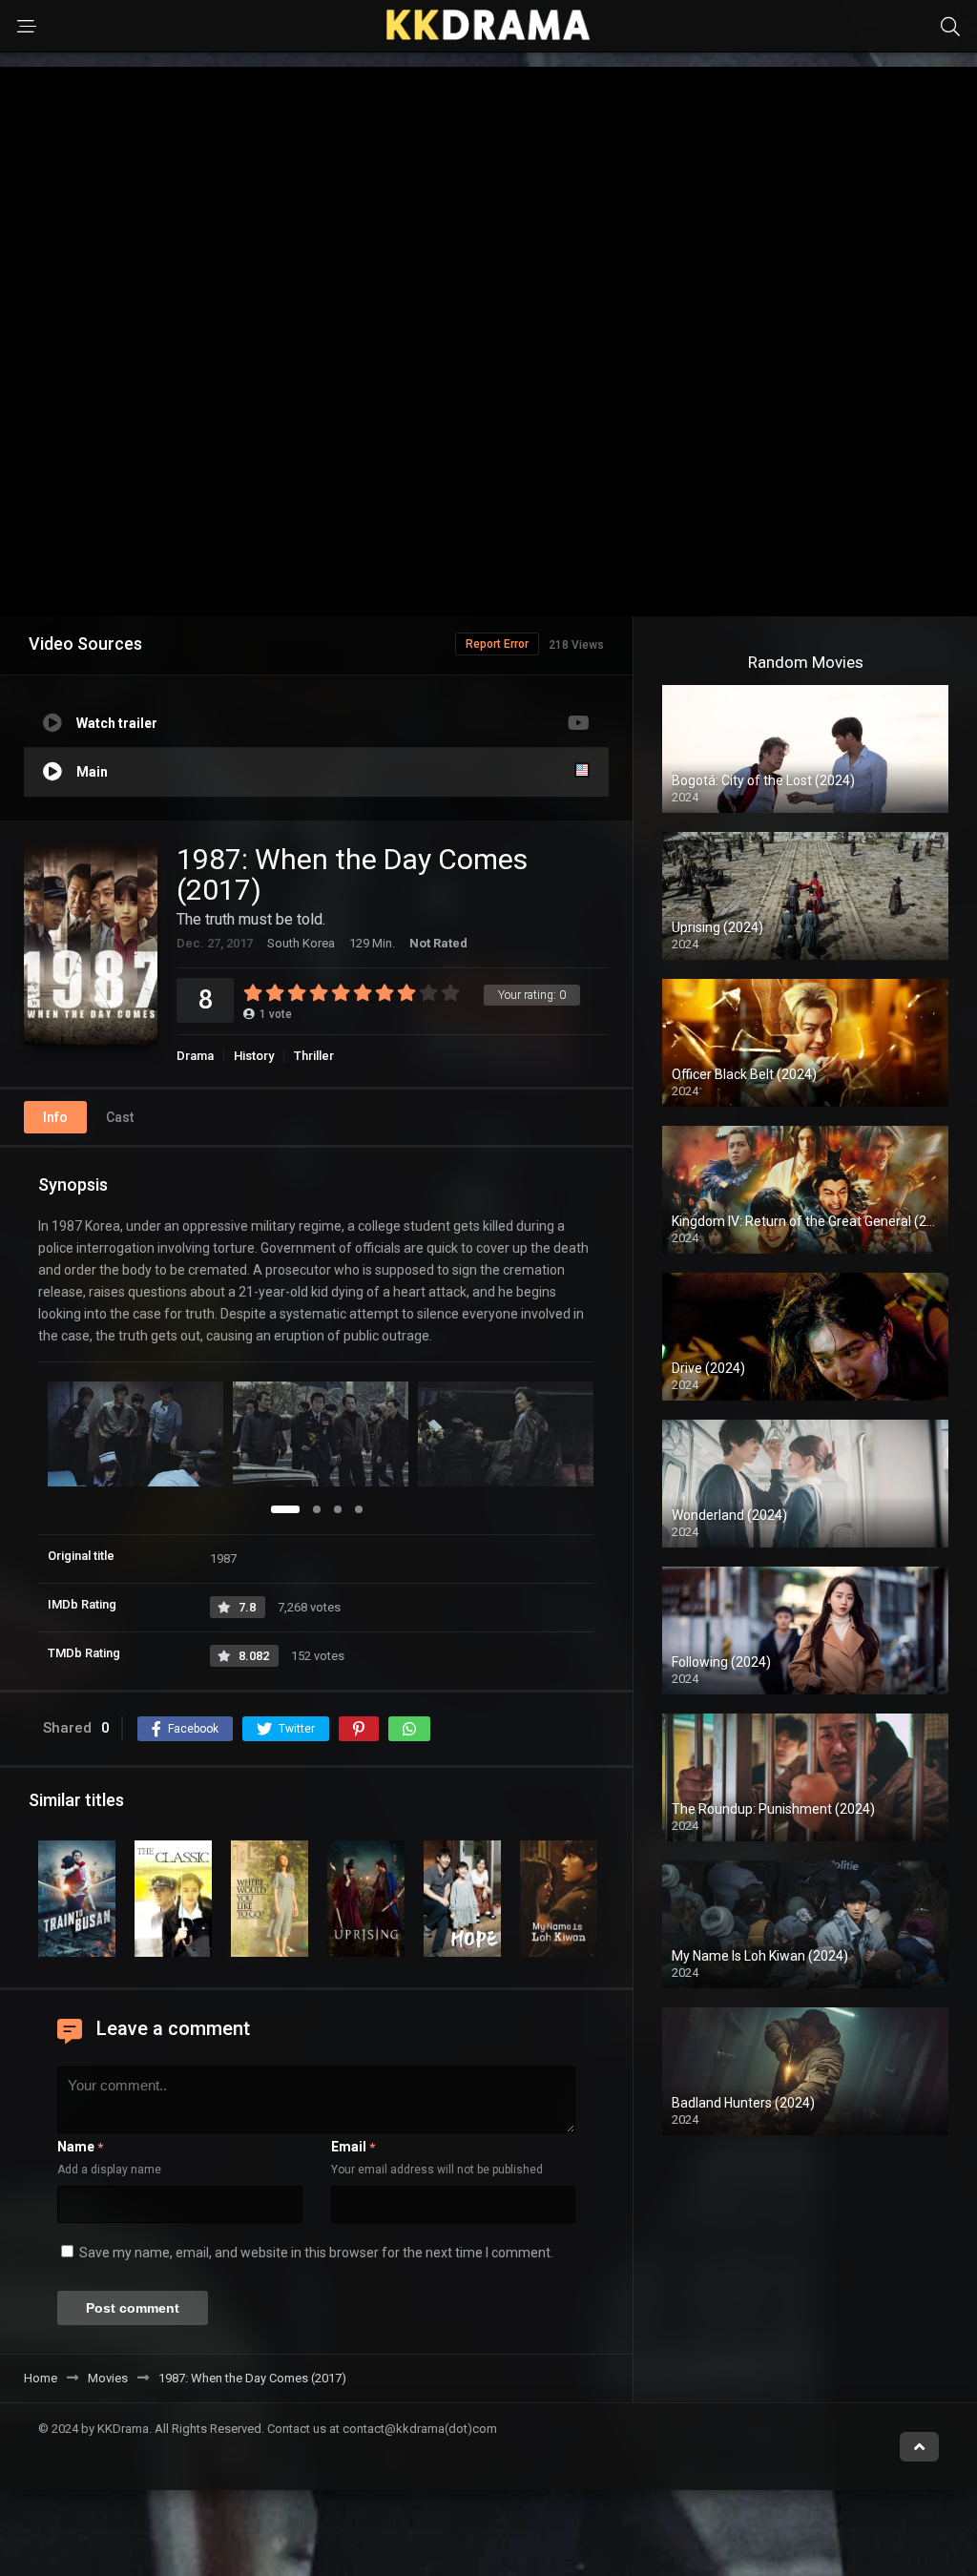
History (254, 1056)
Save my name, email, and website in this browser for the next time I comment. (316, 2253)
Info (55, 1117)
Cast (120, 1117)
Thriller (314, 1056)
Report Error (497, 644)
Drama (195, 1056)
